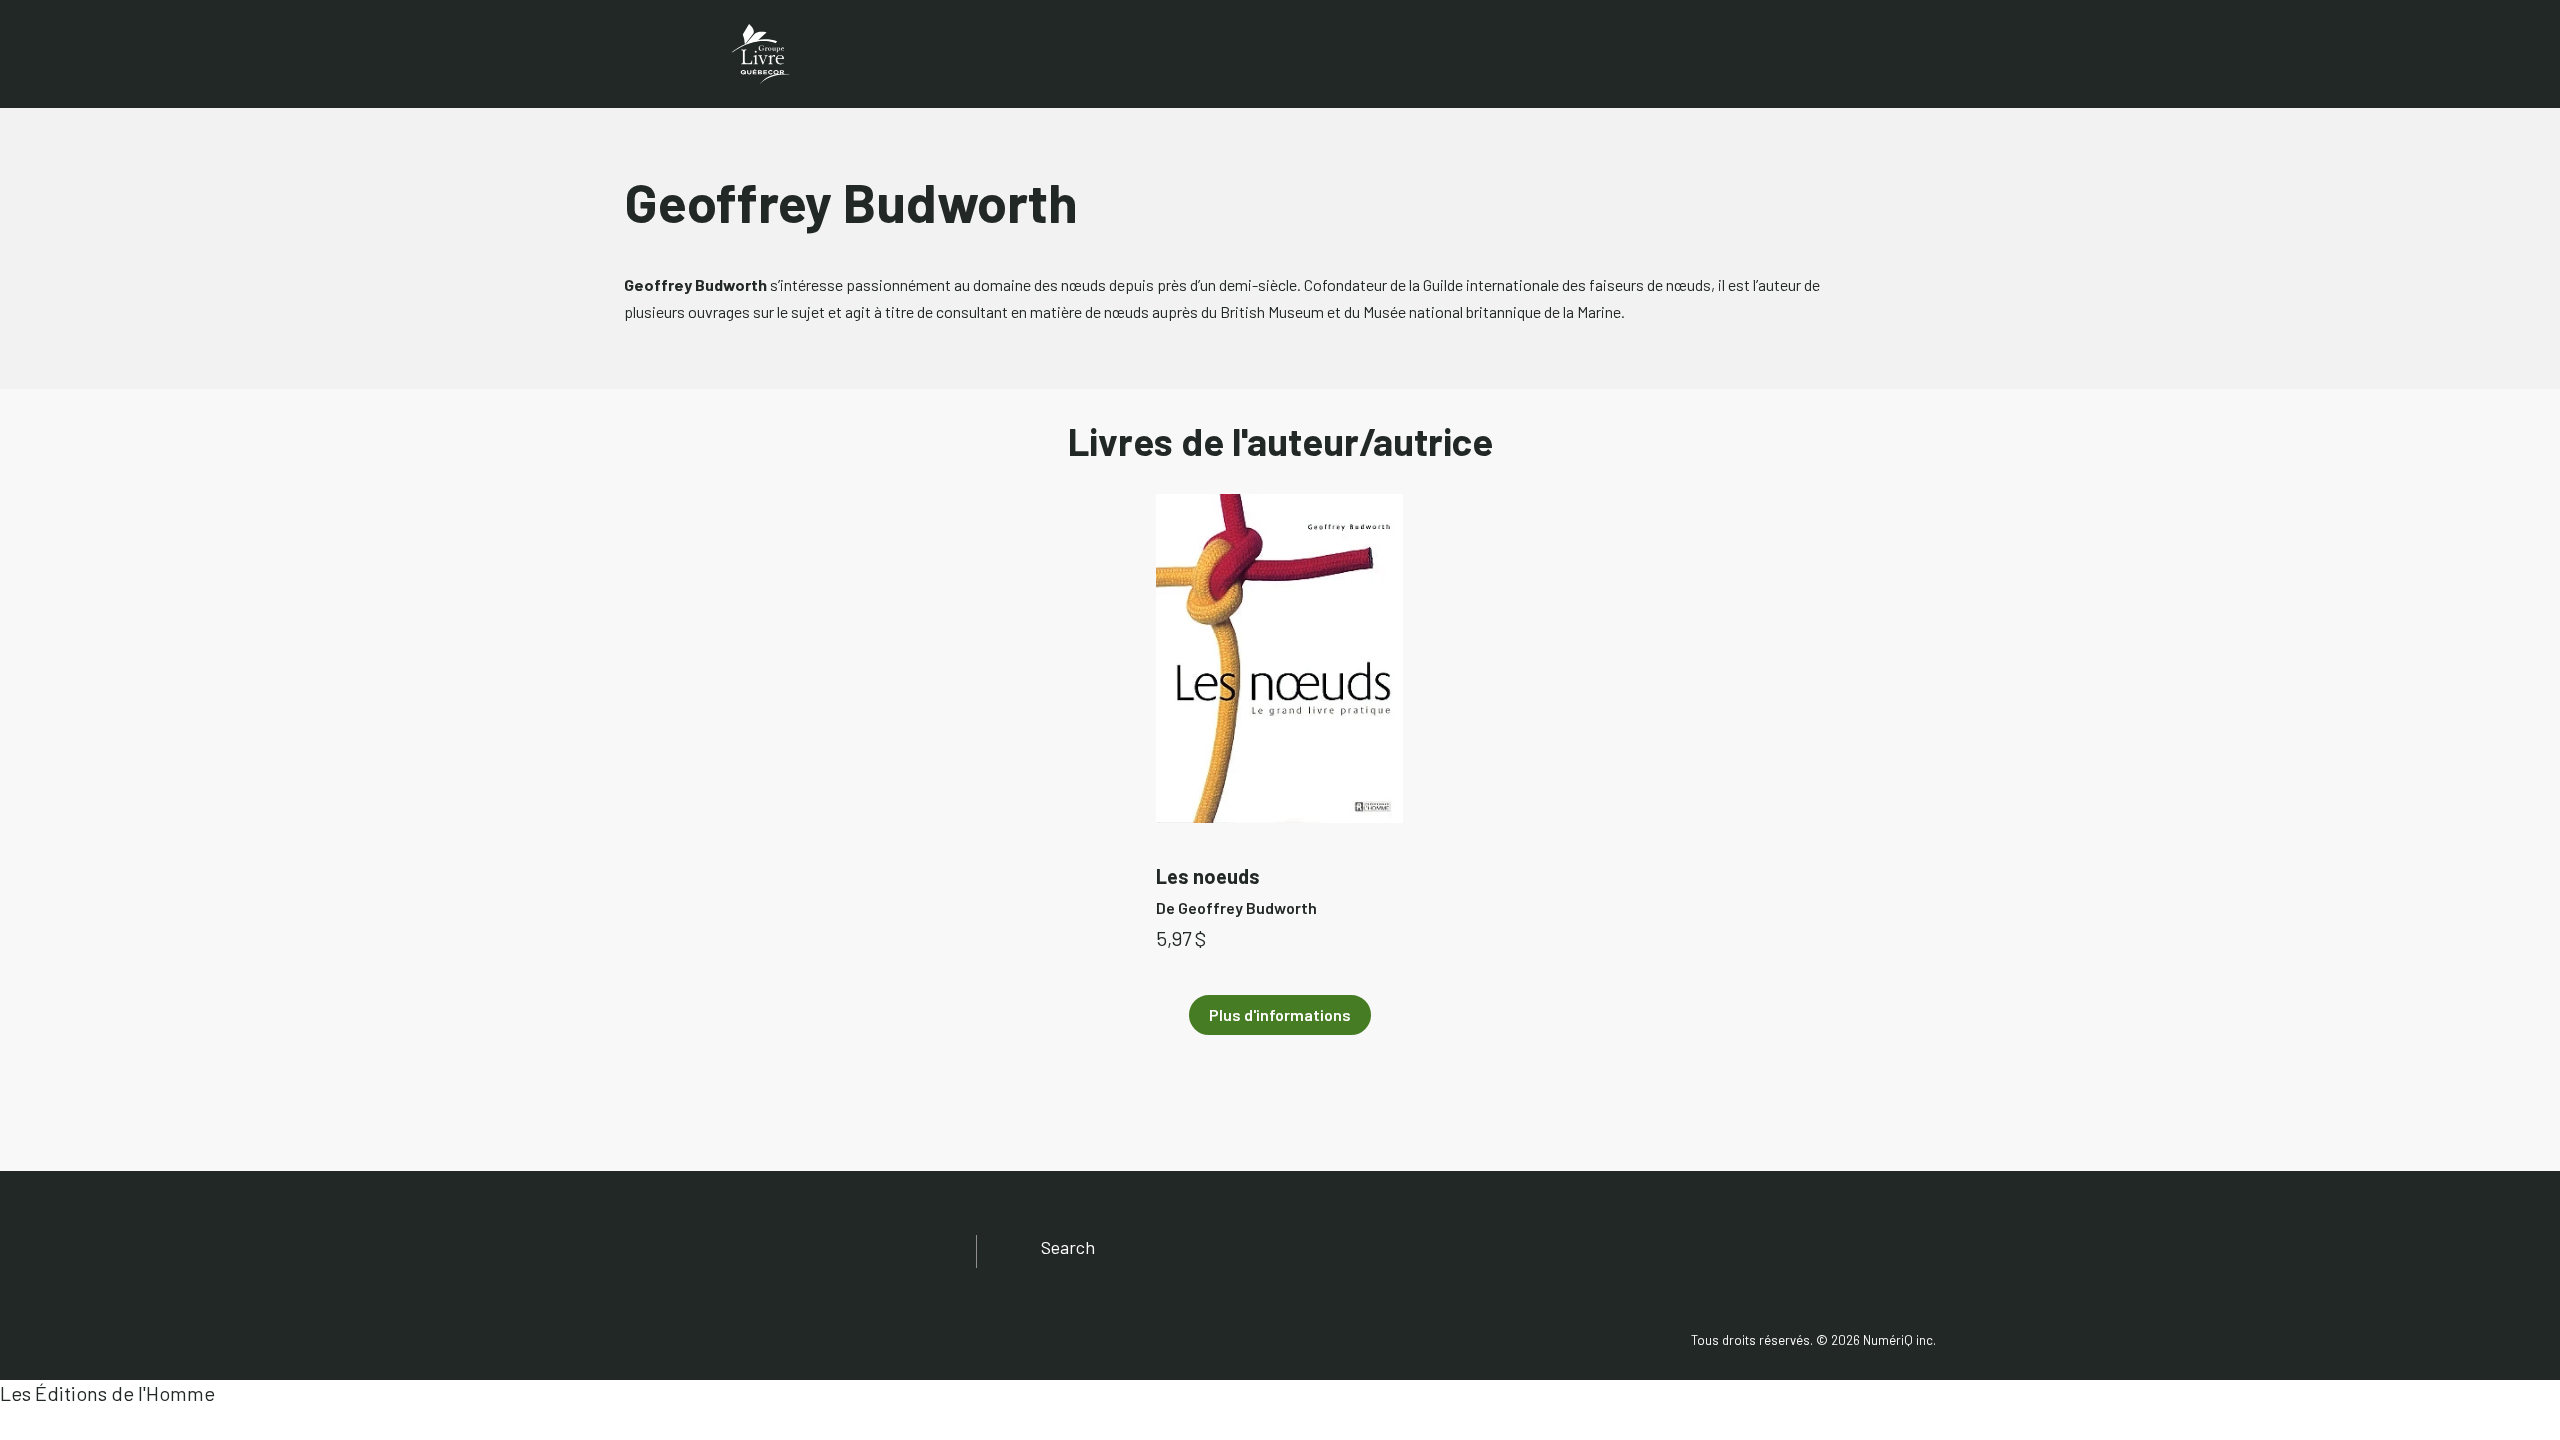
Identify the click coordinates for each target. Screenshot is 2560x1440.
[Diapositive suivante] (1888, 678)
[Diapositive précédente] (672, 678)
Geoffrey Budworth (1247, 907)
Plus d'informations (1280, 1014)
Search (1068, 1247)
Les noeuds (1208, 876)
